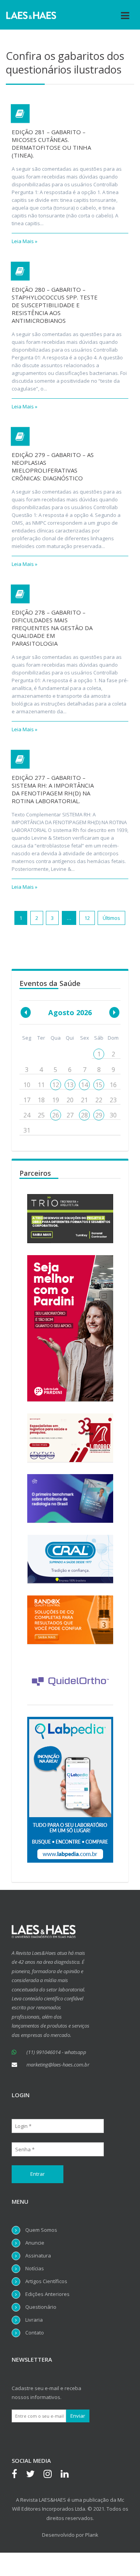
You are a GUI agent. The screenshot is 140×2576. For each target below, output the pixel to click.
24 (27, 1115)
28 (84, 1115)
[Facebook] (18, 2475)
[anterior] (26, 1012)
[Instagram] (52, 2475)
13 (70, 1085)
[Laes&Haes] (31, 15)
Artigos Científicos (46, 2281)
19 (56, 1100)
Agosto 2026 (70, 1012)
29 (99, 1115)
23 (113, 1100)
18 (41, 1100)
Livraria (34, 2320)
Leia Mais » (24, 241)
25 (41, 1115)
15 (99, 1085)
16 (113, 1085)
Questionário (41, 2307)
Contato (35, 2333)
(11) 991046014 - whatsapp (56, 2052)
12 (87, 918)
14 (84, 1085)
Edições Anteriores (47, 2294)
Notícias (35, 2268)
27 (70, 1115)
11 (41, 1085)
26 (56, 1115)
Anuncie (35, 2243)
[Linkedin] (69, 2475)
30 (113, 1115)
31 (27, 1130)
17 (27, 1100)
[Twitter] (34, 2475)
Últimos (111, 918)
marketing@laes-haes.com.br (58, 2065)
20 (70, 1100)
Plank (92, 2535)
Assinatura (38, 2256)
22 (99, 1100)
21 (84, 1100)
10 (27, 1085)
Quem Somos (41, 2230)
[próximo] (114, 1012)
